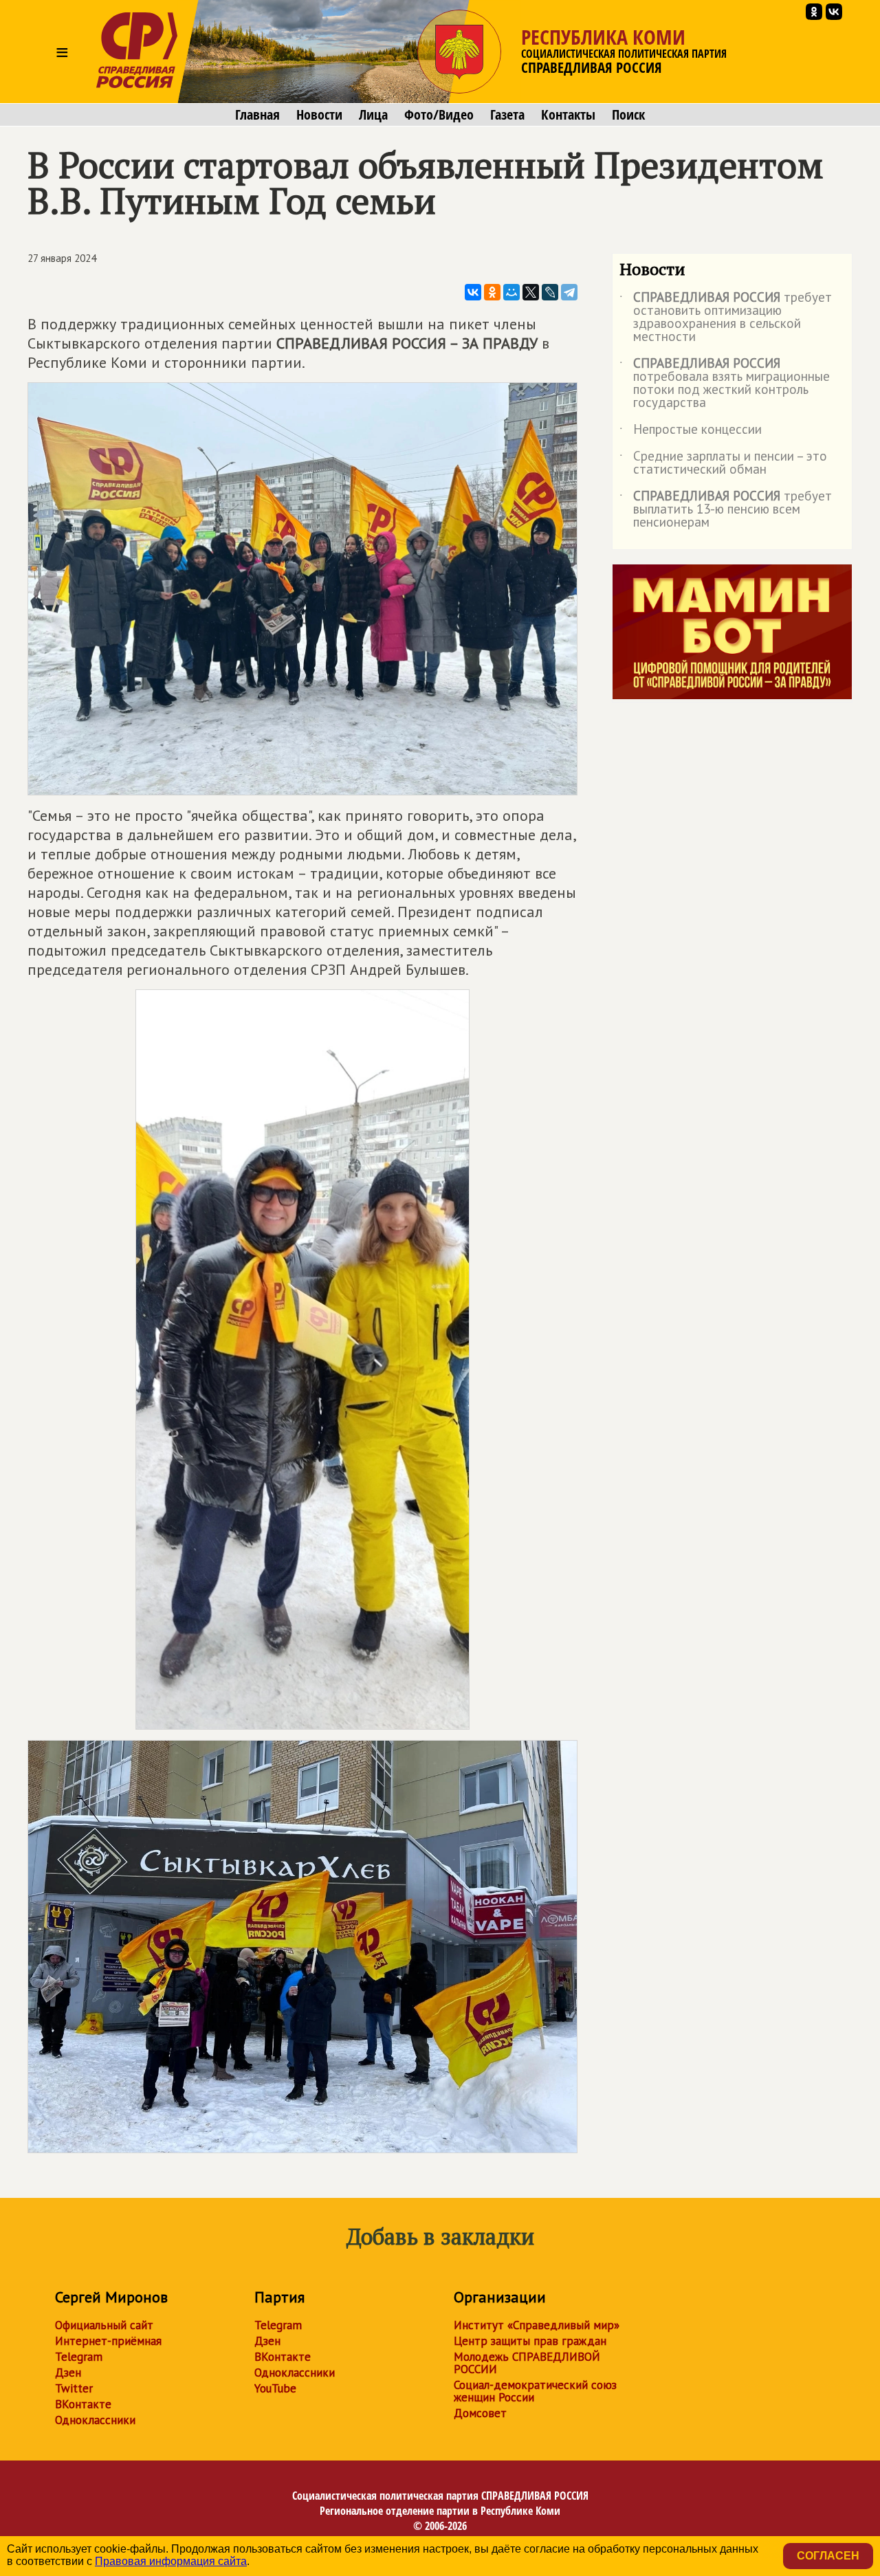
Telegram (79, 2357)
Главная (257, 115)
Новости (319, 115)
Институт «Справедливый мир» (537, 2325)
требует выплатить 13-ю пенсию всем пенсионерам (726, 510)
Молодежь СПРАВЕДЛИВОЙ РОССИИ (527, 2363)
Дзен (68, 2373)
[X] (531, 292)
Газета (507, 115)
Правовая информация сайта (171, 2561)
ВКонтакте (83, 2404)
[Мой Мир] (511, 292)
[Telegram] (569, 292)
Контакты (568, 115)
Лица (373, 115)
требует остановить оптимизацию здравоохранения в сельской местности (726, 318)
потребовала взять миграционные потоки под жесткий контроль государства (725, 384)
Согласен (828, 2556)
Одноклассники (95, 2420)
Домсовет (480, 2413)
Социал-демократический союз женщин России (535, 2391)
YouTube (275, 2388)
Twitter (74, 2388)
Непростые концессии (691, 432)
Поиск (628, 115)
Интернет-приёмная (108, 2341)
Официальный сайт (104, 2325)
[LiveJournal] (550, 292)
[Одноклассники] (492, 292)
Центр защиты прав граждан (530, 2341)
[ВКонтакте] (473, 292)
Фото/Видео (439, 115)
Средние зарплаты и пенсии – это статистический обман (723, 463)
